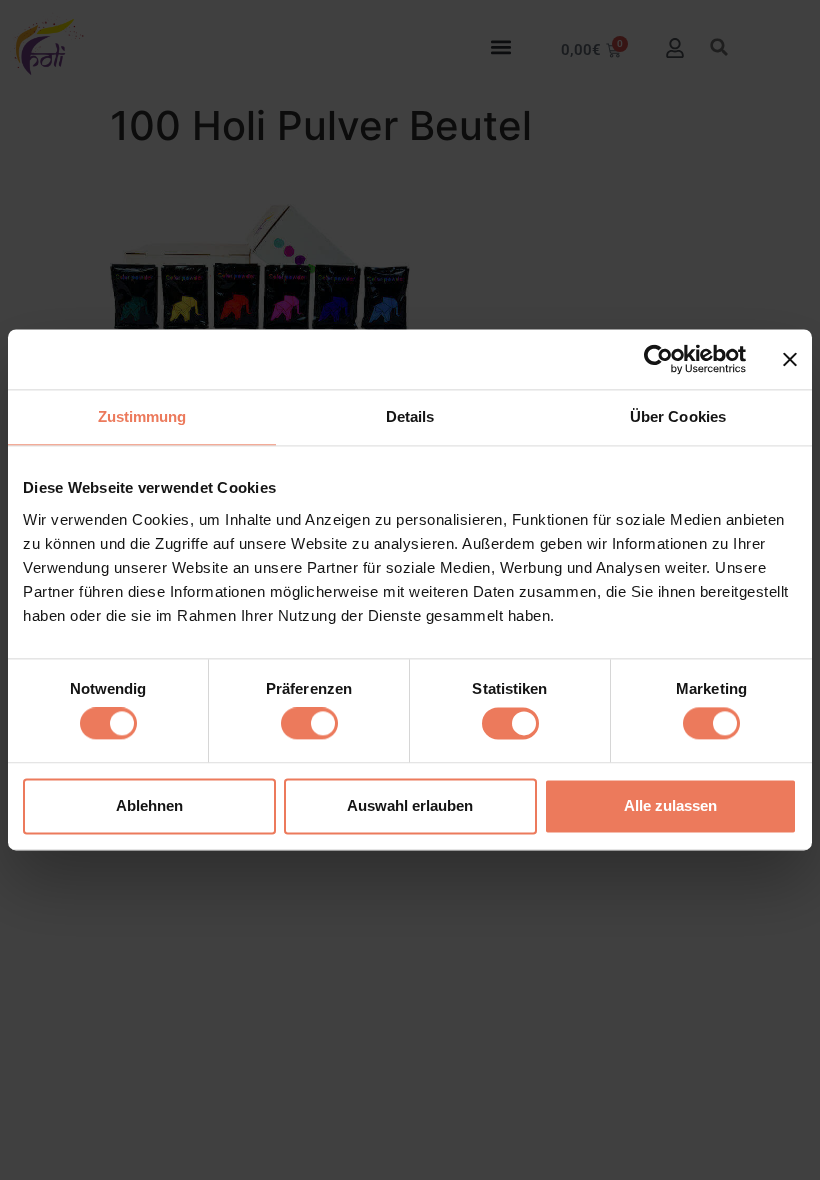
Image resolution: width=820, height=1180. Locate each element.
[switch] (309, 724)
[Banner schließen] (790, 359)
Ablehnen (149, 805)
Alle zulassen (670, 805)
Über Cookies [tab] (678, 416)
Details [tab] (410, 416)
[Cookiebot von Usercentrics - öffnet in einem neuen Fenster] (658, 359)
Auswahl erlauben (410, 805)
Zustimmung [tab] (142, 416)
